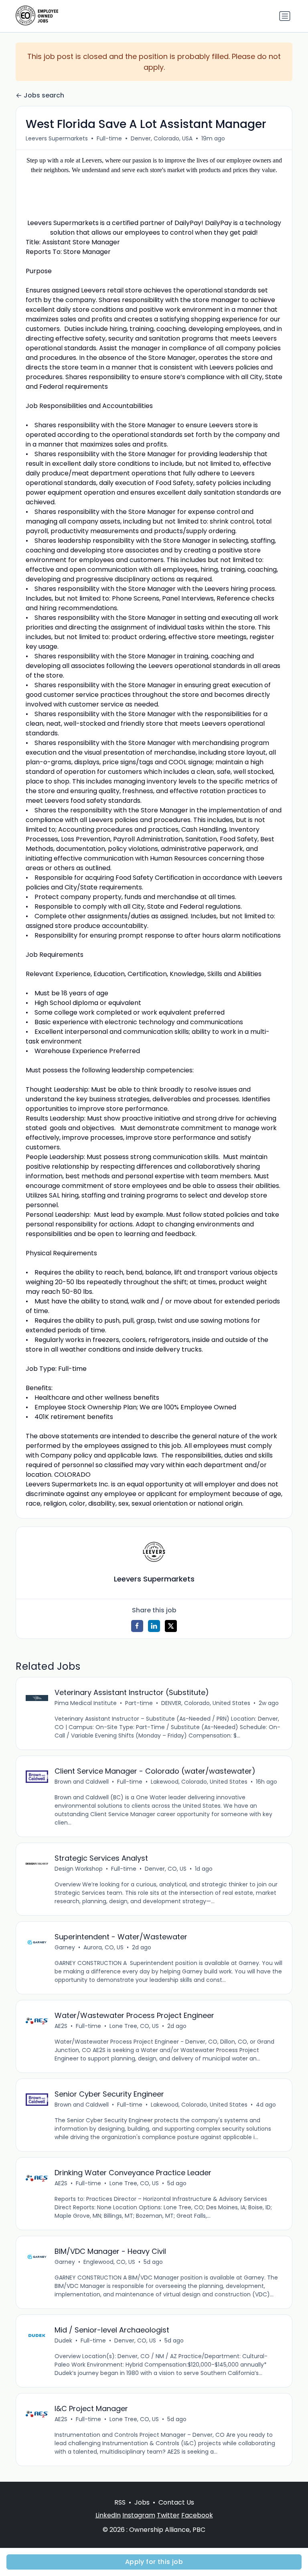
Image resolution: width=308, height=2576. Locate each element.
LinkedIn (108, 2515)
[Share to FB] (137, 1626)
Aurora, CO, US (103, 1947)
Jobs (142, 2502)
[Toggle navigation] (285, 16)
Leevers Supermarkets (57, 138)
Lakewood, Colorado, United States (199, 1782)
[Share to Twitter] (171, 1626)
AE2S (61, 2026)
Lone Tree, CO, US (134, 2026)
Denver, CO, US (166, 1869)
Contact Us (176, 2502)
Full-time (109, 138)
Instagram (139, 2515)
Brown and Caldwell (82, 1782)
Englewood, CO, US (109, 2262)
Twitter (168, 2515)
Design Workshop (79, 1869)
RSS (120, 2502)
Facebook (197, 2515)
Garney (65, 1947)
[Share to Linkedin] (154, 1626)
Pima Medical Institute (86, 1703)
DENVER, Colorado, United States (206, 1703)
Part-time (139, 1703)
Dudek (63, 2341)
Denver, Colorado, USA (162, 138)
